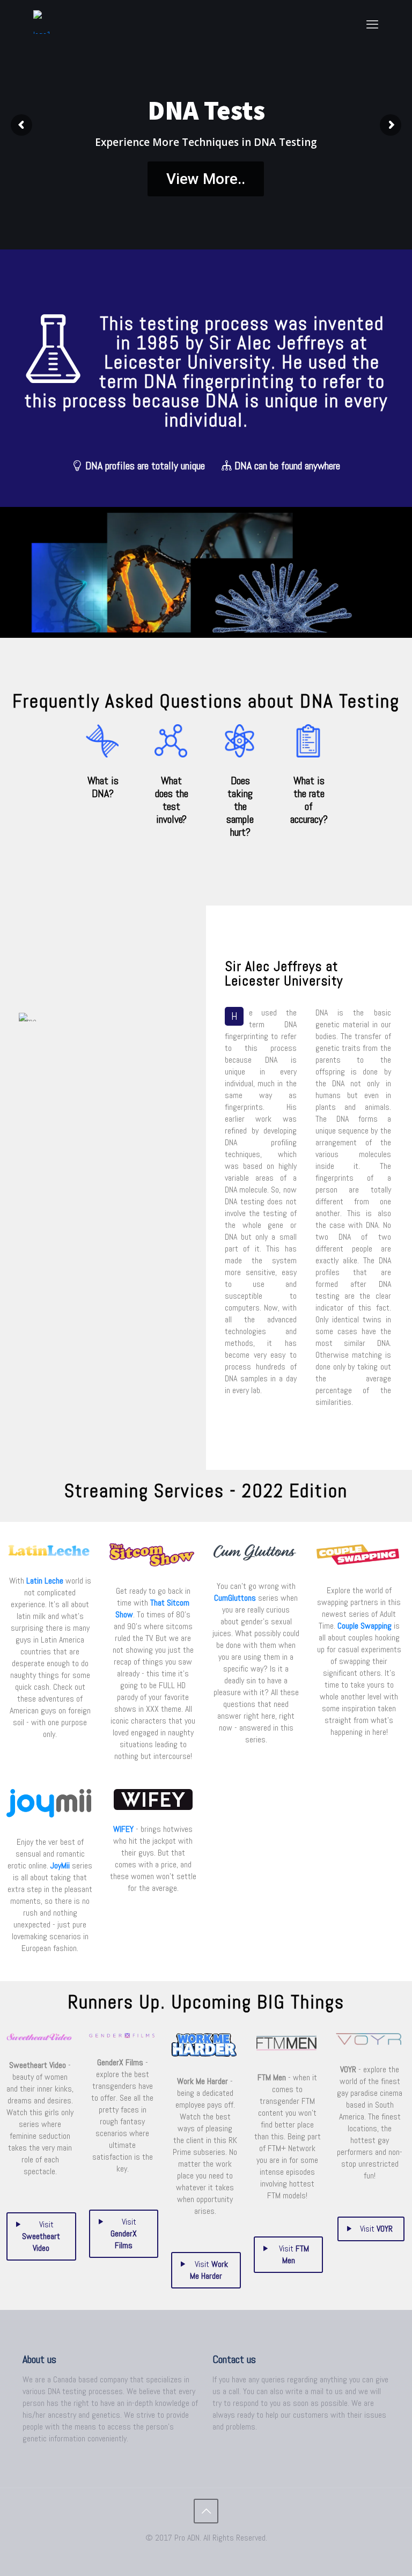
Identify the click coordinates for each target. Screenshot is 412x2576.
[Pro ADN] (46, 24)
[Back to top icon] (206, 2511)
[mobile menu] (372, 24)
